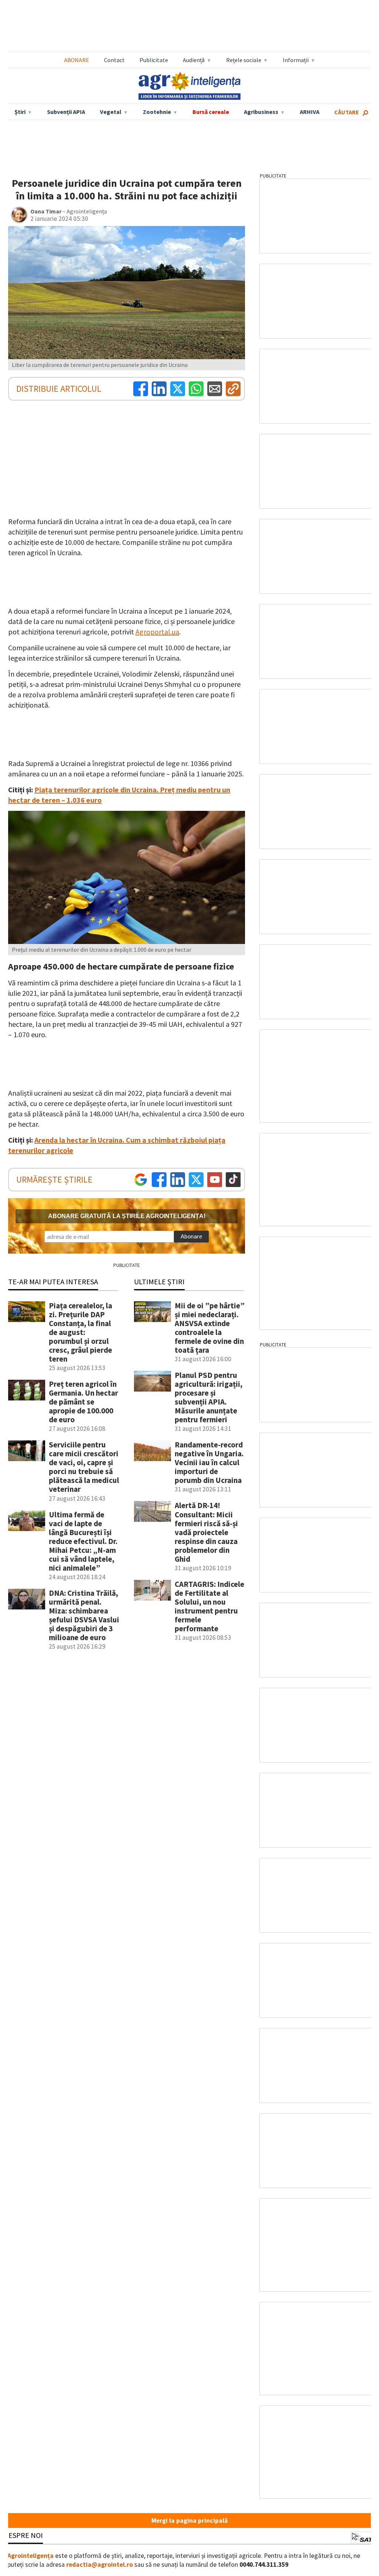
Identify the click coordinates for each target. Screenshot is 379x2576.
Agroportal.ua (157, 632)
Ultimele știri (159, 1282)
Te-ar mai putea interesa (53, 1282)
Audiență (194, 60)
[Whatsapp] (196, 389)
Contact (114, 60)
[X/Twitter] (196, 1180)
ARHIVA (310, 112)
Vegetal (111, 112)
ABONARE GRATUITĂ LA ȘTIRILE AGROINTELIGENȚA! (127, 1216)
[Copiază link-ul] (233, 389)
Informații (296, 60)
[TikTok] (233, 1180)
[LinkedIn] (159, 389)
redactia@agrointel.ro (100, 2565)
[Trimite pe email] (215, 389)
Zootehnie (157, 112)
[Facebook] (141, 389)
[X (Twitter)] (178, 389)
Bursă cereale (211, 112)
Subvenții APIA (66, 112)
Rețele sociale (244, 60)
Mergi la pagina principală (189, 2521)
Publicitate (154, 60)
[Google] (141, 1180)
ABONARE (77, 60)
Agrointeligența (31, 2556)
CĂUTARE (347, 112)
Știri (20, 112)
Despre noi (23, 2535)
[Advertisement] (189, 26)
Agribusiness (261, 112)
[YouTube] (215, 1180)
